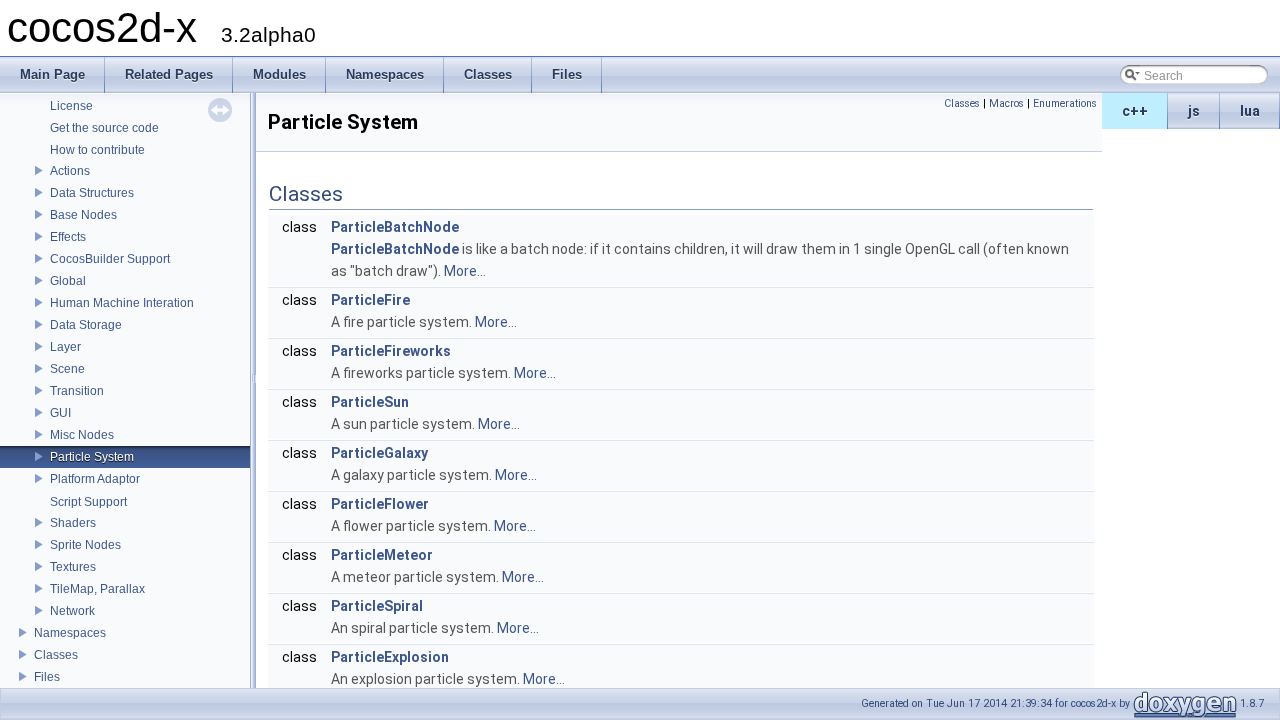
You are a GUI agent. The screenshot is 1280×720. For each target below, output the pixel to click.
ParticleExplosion (390, 657)
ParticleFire (370, 300)
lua (1250, 111)
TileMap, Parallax (97, 589)
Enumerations (1065, 103)
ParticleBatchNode (395, 227)
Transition (77, 391)
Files (47, 677)
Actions (70, 171)
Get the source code (104, 128)
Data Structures (92, 193)
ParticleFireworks (391, 351)
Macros (1006, 103)
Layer (65, 347)
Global (68, 281)
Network (72, 611)
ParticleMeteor (382, 555)
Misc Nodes (82, 435)
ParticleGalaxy (379, 453)
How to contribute (97, 150)
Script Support (88, 502)
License (71, 106)
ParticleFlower (380, 504)
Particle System (92, 457)
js (1194, 111)
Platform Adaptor (95, 479)
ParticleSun (370, 402)
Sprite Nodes (85, 545)
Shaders (73, 523)
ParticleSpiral (377, 606)
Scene (67, 369)
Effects (68, 237)
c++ (1135, 111)
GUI (60, 413)
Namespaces (70, 633)
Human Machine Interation (122, 303)
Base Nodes (83, 215)
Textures (73, 567)
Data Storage (86, 325)
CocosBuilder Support (110, 259)
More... (465, 271)
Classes (56, 655)
